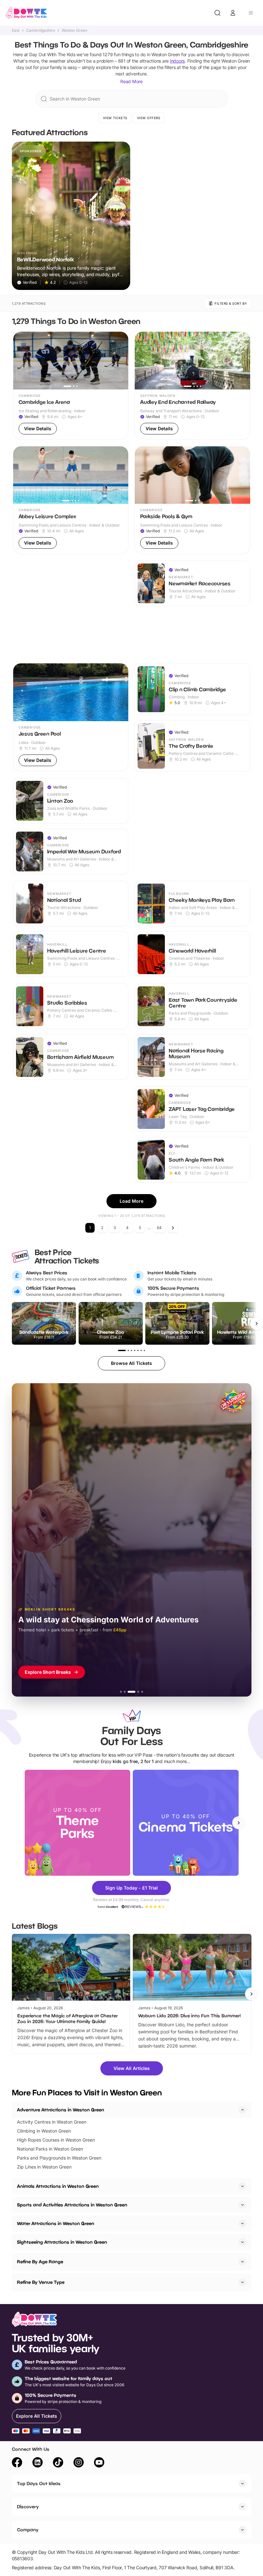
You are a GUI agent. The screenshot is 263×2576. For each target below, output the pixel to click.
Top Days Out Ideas (39, 2483)
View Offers (149, 118)
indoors (177, 61)
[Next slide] (239, 1823)
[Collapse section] (242, 2110)
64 (159, 1228)
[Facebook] (17, 2463)
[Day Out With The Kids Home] (26, 13)
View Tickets (115, 118)
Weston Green (74, 31)
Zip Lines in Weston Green (44, 2167)
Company (28, 2530)
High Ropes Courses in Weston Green (56, 2140)
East (16, 31)
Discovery (28, 2506)
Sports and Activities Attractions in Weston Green (72, 2205)
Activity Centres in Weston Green (52, 2122)
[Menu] (251, 13)
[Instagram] (79, 2463)
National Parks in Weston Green (50, 2149)
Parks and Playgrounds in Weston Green (59, 2158)
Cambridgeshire (41, 31)
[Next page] (173, 1228)
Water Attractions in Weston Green (56, 2223)
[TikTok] (58, 2463)
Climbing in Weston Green (44, 2131)
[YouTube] (99, 2463)
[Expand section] (242, 2186)
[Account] (233, 13)
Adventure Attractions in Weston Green (61, 2110)
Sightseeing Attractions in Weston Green (62, 2242)
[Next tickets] (257, 1323)
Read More (131, 81)
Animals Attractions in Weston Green (58, 2186)
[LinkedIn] (38, 2463)
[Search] (217, 13)
